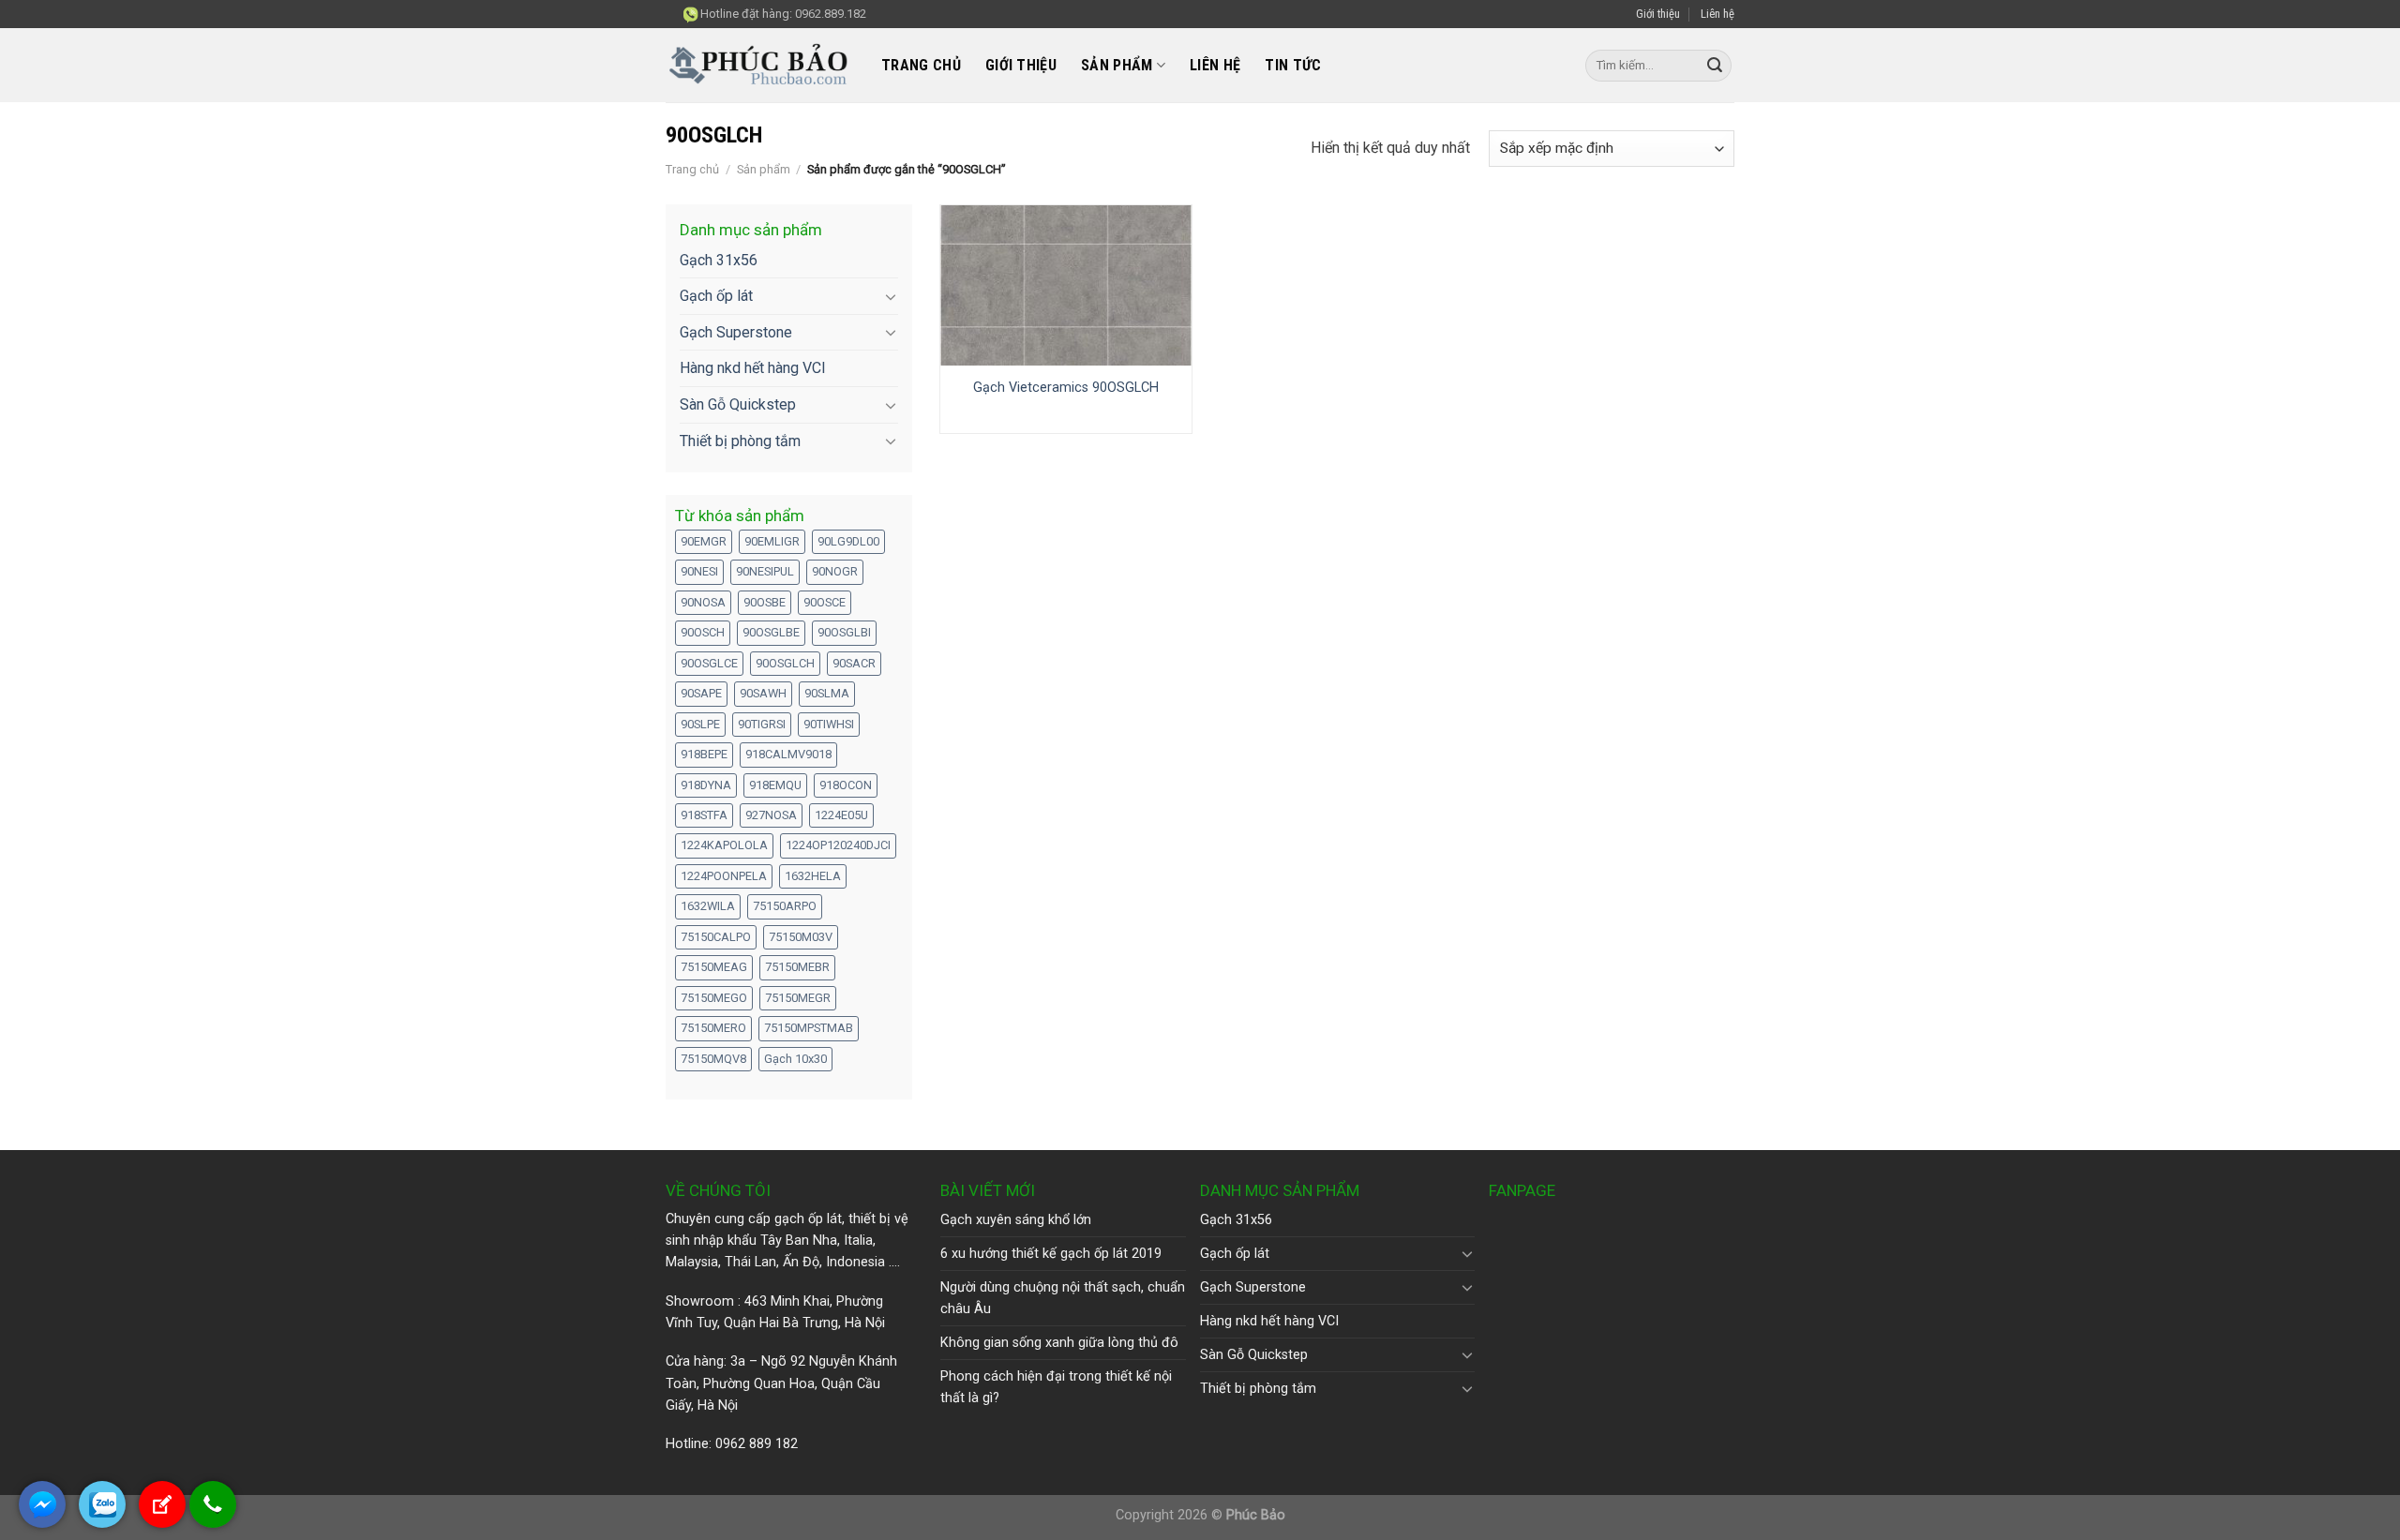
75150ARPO (785, 906)
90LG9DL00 (848, 541)
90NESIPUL (765, 571)
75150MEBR (797, 967)
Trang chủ (921, 65)
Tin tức (1293, 65)
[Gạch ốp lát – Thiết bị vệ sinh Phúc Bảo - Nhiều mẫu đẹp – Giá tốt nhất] (759, 66)
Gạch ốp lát (716, 296)
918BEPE (704, 754)
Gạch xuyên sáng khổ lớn (1016, 1220)
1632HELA (813, 876)
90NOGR (835, 571)
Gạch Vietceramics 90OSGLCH (1066, 388)
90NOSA (703, 602)
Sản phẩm (1117, 65)
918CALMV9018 (788, 754)
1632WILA (708, 906)
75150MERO (713, 1028)
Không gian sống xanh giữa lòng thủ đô (1059, 1343)
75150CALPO (716, 937)
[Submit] (1715, 66)
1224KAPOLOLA (724, 845)
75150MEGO (714, 998)
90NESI (699, 571)
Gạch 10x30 (795, 1059)
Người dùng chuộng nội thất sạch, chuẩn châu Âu (1063, 1298)
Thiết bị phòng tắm (740, 441)
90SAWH (763, 693)
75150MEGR (798, 998)
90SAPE (701, 693)
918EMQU (775, 785)
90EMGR (704, 541)
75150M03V (801, 937)
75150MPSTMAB (809, 1028)
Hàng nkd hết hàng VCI (753, 368)
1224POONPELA (724, 876)
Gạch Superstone (736, 332)
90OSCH (703, 632)
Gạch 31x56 (719, 260)
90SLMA (827, 693)
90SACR (854, 663)
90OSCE (825, 602)
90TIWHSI (829, 724)
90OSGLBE (771, 632)
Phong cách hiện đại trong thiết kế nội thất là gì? (1056, 1387)
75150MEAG (714, 967)
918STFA (704, 815)
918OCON (846, 785)
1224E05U (841, 815)
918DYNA (706, 785)
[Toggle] (891, 296)
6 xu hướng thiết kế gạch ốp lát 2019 (1051, 1254)
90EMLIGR (772, 541)
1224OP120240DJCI (838, 845)
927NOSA (771, 815)
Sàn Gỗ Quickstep (738, 404)
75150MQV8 (713, 1059)
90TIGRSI (762, 724)
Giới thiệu (1658, 14)
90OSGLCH (785, 663)
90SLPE (700, 724)
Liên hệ (1717, 14)
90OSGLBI (844, 632)
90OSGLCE (709, 663)
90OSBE (765, 602)
